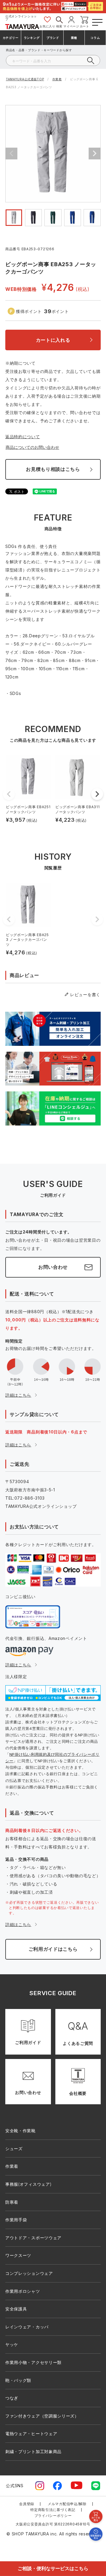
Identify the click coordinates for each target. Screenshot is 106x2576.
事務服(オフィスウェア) (28, 2184)
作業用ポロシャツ (23, 2291)
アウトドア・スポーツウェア (33, 2238)
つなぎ (12, 2398)
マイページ (71, 26)
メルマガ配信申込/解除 (67, 2504)
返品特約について (23, 437)
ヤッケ (12, 2344)
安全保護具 (16, 2309)
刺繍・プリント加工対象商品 (33, 2451)
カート (84, 26)
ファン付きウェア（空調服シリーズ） (42, 2416)
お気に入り (48, 26)
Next (95, 154)
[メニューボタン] (97, 21)
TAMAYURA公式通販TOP (25, 79)
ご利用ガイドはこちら (53, 1949)
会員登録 (27, 2504)
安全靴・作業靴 (20, 2131)
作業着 (57, 79)
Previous (11, 154)
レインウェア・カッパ (27, 2327)
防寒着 (12, 2202)
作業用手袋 (16, 2220)
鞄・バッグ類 (18, 2380)
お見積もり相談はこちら (53, 469)
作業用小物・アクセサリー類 (33, 2362)
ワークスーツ (18, 2255)
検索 (59, 26)
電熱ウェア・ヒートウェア (31, 2434)
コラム (95, 38)
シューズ (14, 2149)
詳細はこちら (18, 1395)
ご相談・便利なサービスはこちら (53, 2568)
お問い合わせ (53, 1267)
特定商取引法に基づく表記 (53, 2510)
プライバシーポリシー (53, 2516)
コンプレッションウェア (29, 2273)
